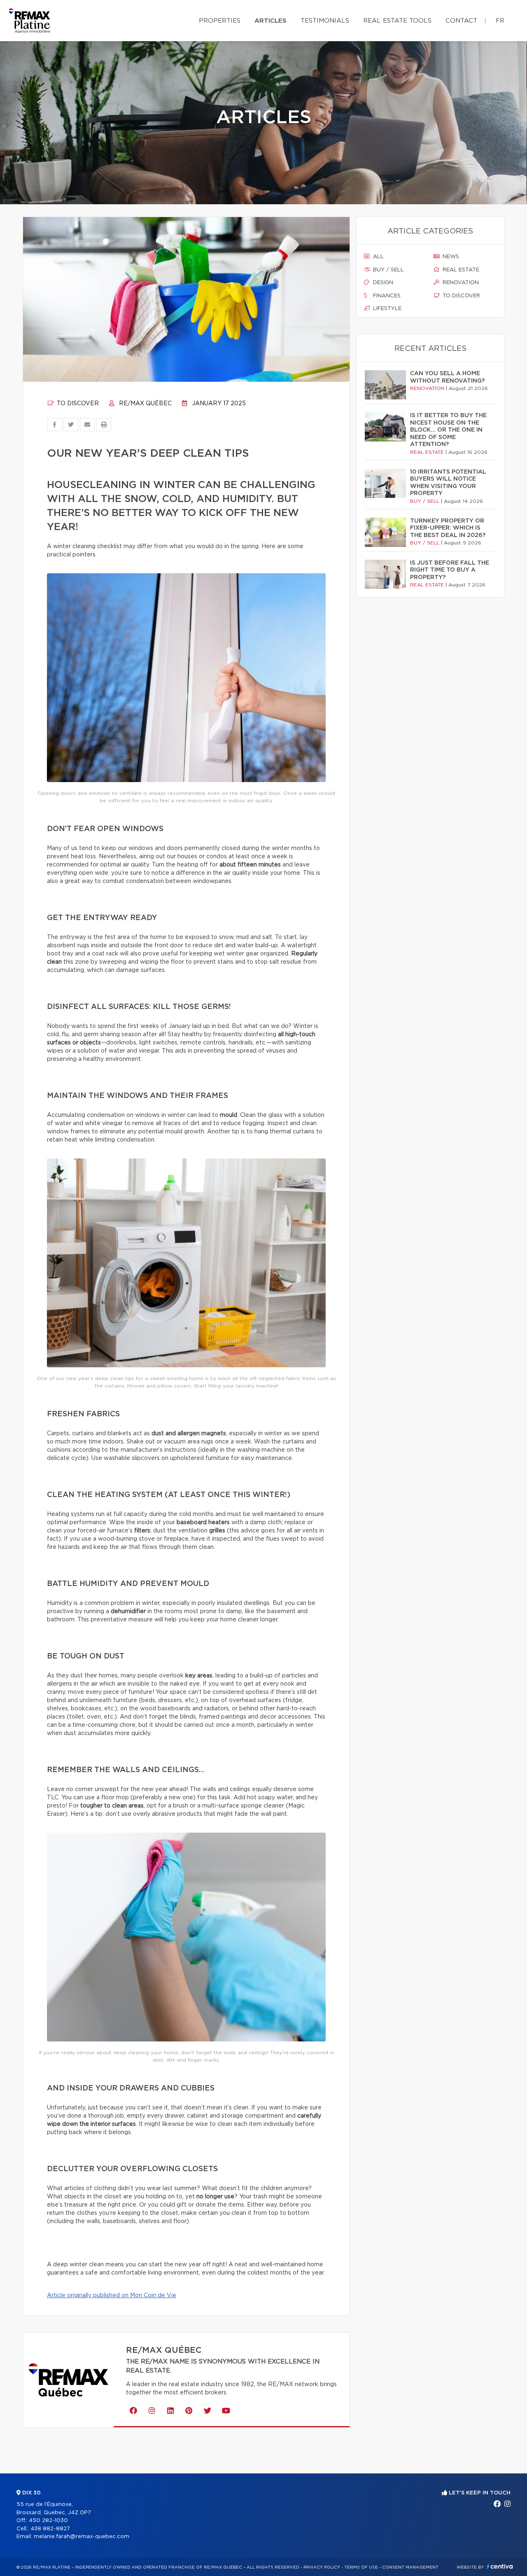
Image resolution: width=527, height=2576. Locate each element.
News (450, 257)
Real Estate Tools (397, 21)
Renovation (460, 283)
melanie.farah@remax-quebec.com (82, 2537)
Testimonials (325, 21)
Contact (461, 21)
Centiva (500, 2566)
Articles (270, 21)
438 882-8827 (50, 2529)
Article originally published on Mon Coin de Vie (112, 2296)
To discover (77, 404)
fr (500, 21)
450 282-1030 (48, 2521)
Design (382, 283)
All (378, 257)
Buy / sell (388, 270)
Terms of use (361, 2567)
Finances (386, 296)
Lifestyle (386, 309)
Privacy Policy (322, 2567)
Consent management (410, 2567)
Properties (220, 21)
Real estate (460, 270)
